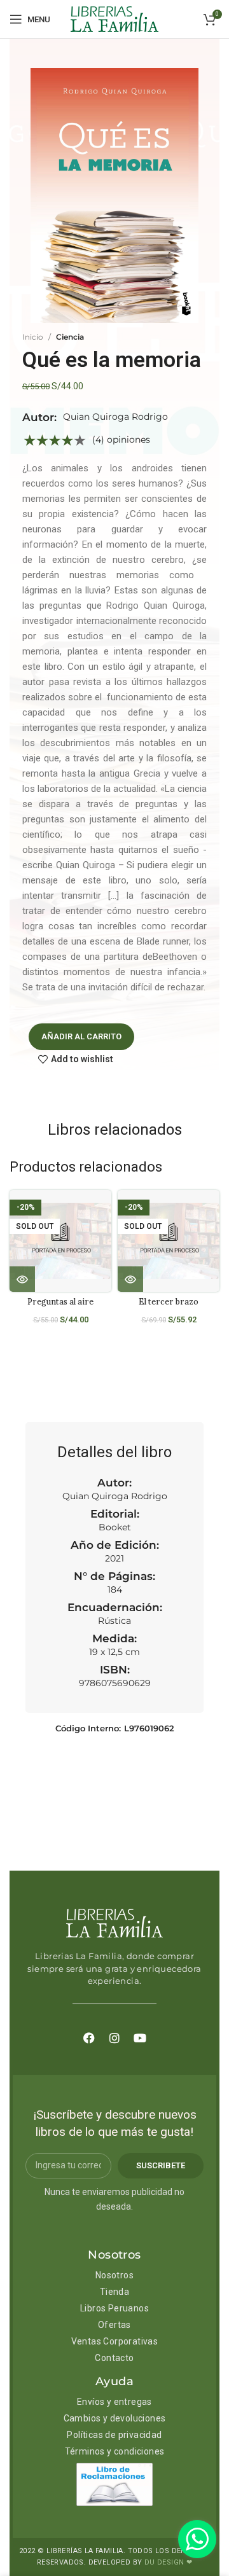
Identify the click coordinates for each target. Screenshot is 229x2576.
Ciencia (70, 337)
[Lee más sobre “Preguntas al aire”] (22, 1279)
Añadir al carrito (81, 1036)
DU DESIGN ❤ (168, 2562)
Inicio (33, 337)
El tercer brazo (169, 1301)
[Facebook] (89, 2038)
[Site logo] (114, 18)
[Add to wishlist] (107, 1211)
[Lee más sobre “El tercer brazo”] (130, 1279)
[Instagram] (114, 2038)
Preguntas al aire (60, 1301)
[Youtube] (140, 2038)
